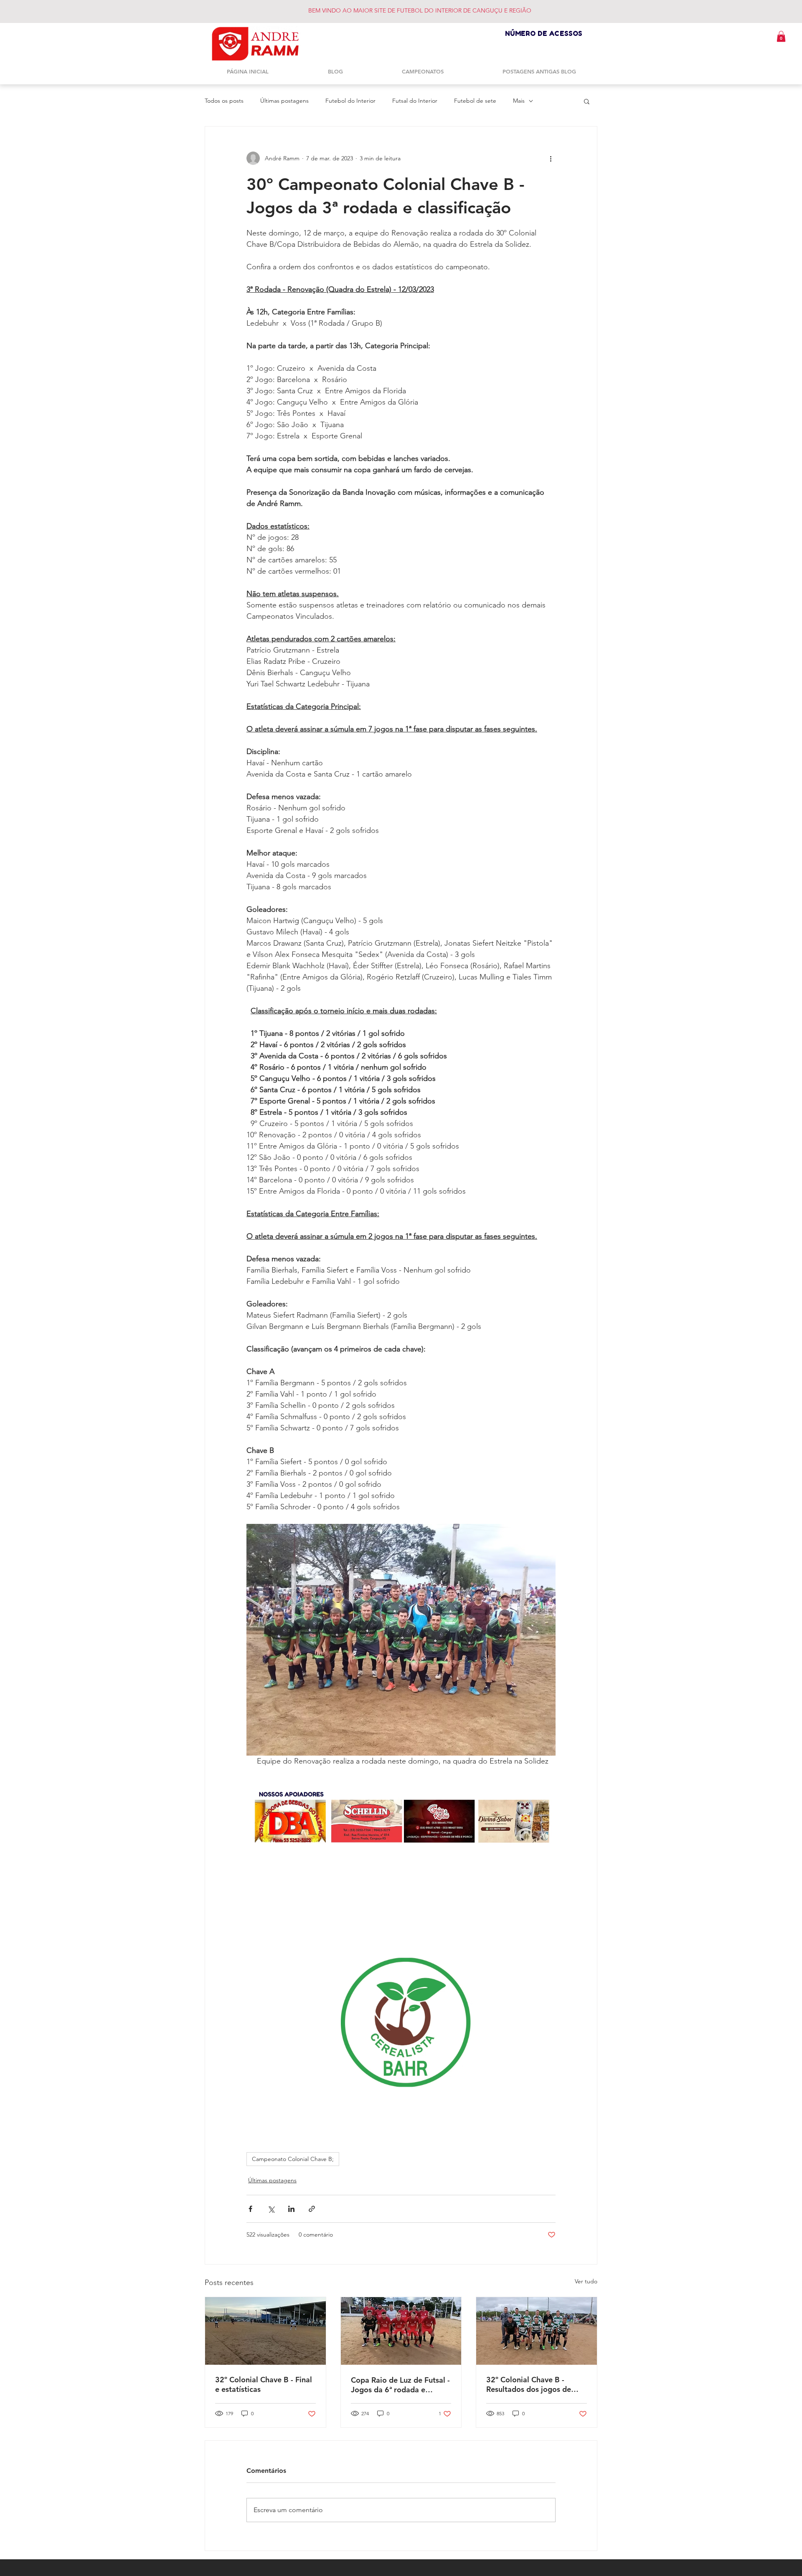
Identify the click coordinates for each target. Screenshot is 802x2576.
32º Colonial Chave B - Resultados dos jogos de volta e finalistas (529, 2384)
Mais (519, 101)
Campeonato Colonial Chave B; (293, 2159)
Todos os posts (224, 101)
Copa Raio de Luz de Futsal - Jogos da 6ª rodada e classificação (400, 2385)
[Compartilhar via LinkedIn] (291, 2209)
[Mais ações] (551, 158)
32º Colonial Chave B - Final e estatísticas (264, 2384)
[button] (781, 36)
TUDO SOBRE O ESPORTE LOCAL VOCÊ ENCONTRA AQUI (401, 10)
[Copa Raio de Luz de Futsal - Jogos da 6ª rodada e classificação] (401, 2331)
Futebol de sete (475, 101)
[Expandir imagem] (401, 1640)
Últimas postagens (284, 101)
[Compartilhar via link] (312, 2209)
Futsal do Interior (415, 101)
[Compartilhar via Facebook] (250, 2209)
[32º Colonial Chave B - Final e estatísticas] (265, 2331)
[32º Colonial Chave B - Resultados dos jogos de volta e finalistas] (537, 2331)
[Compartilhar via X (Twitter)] (271, 2209)
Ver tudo (586, 2281)
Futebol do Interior (350, 101)
